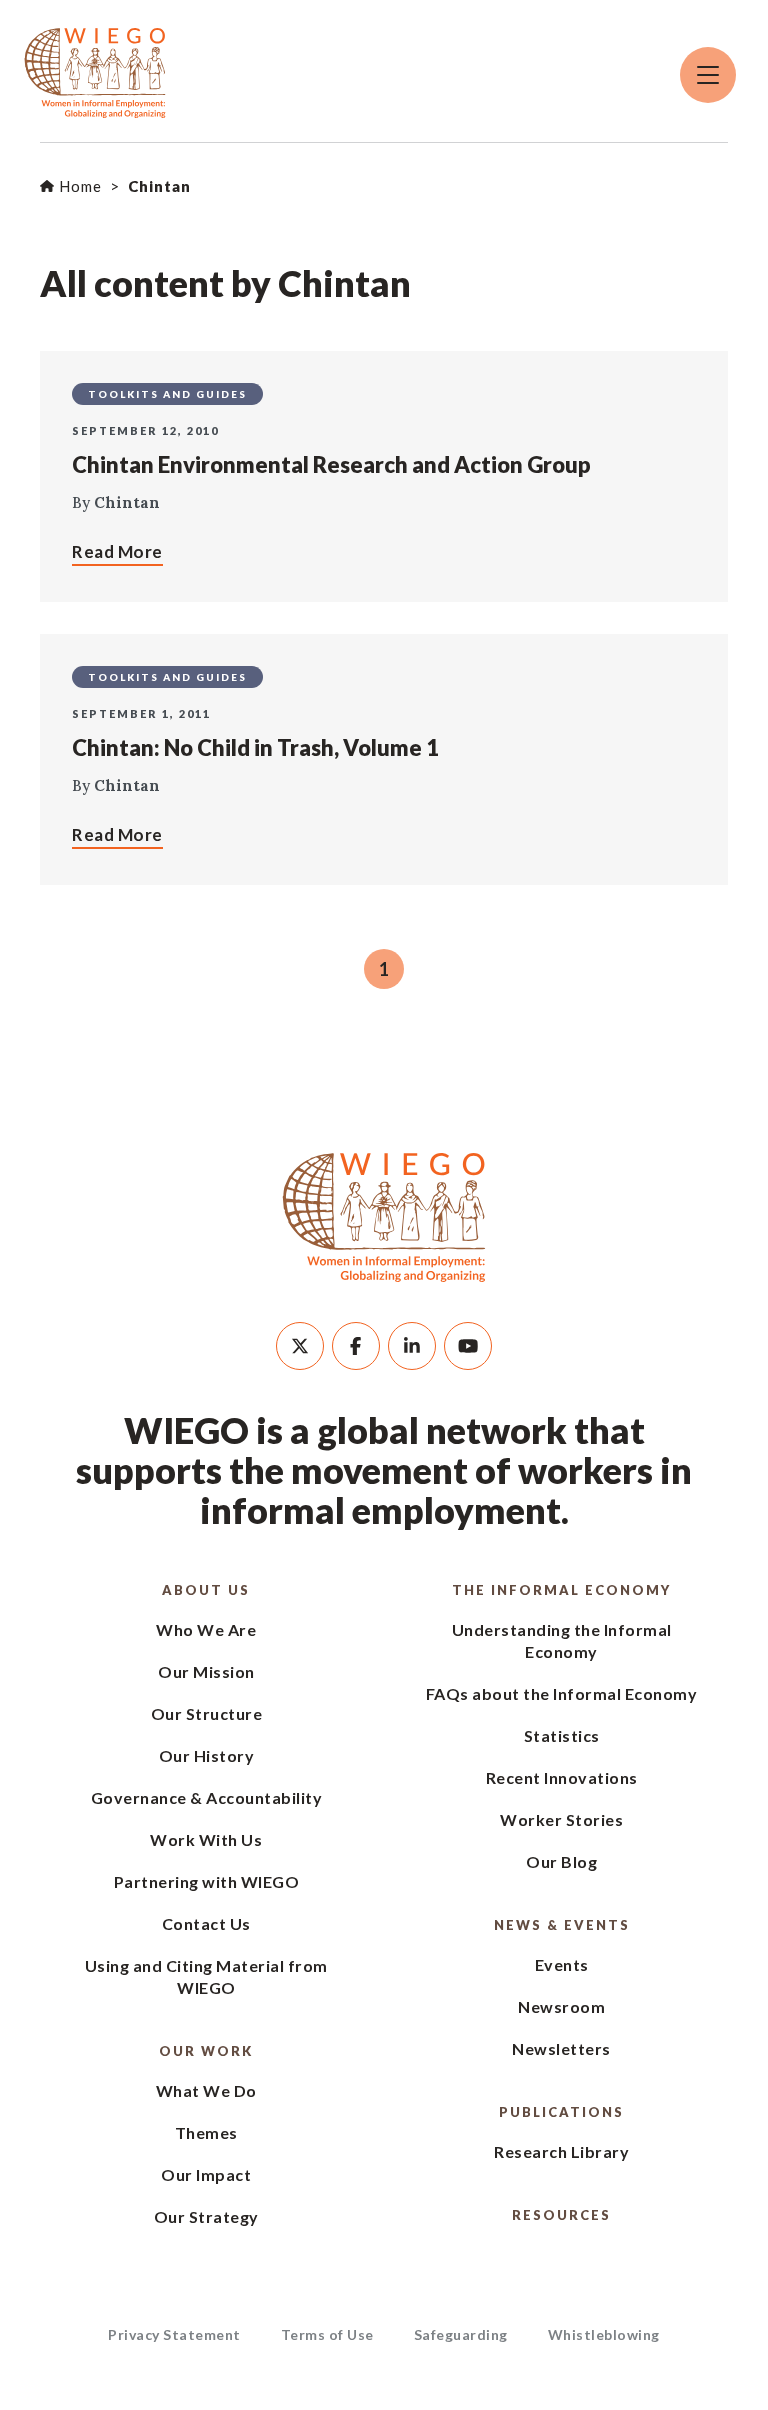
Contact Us (206, 1923)
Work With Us (206, 1839)
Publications (561, 2112)
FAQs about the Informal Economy (562, 1693)
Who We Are (206, 1629)
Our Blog (561, 1861)
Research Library (561, 2151)
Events (562, 1964)
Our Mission (206, 1671)
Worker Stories (561, 1819)
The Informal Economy (561, 1590)
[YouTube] (468, 1346)
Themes (206, 2132)
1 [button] (384, 969)
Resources (561, 2215)
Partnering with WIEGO (207, 1881)
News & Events (562, 1925)
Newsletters (561, 2048)
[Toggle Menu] (708, 75)
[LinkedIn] (412, 1346)
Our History (207, 1755)
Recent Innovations (562, 1777)
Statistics (562, 1735)
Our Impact (206, 2174)
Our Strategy (206, 2216)
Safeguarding (461, 2334)
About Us (206, 1590)
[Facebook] (356, 1346)
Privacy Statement (174, 2334)
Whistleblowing (604, 2334)
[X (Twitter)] (300, 1346)
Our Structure (207, 1713)
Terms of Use (327, 2334)
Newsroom (561, 2006)
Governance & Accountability (207, 1797)
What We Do (206, 2090)
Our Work (206, 2051)
